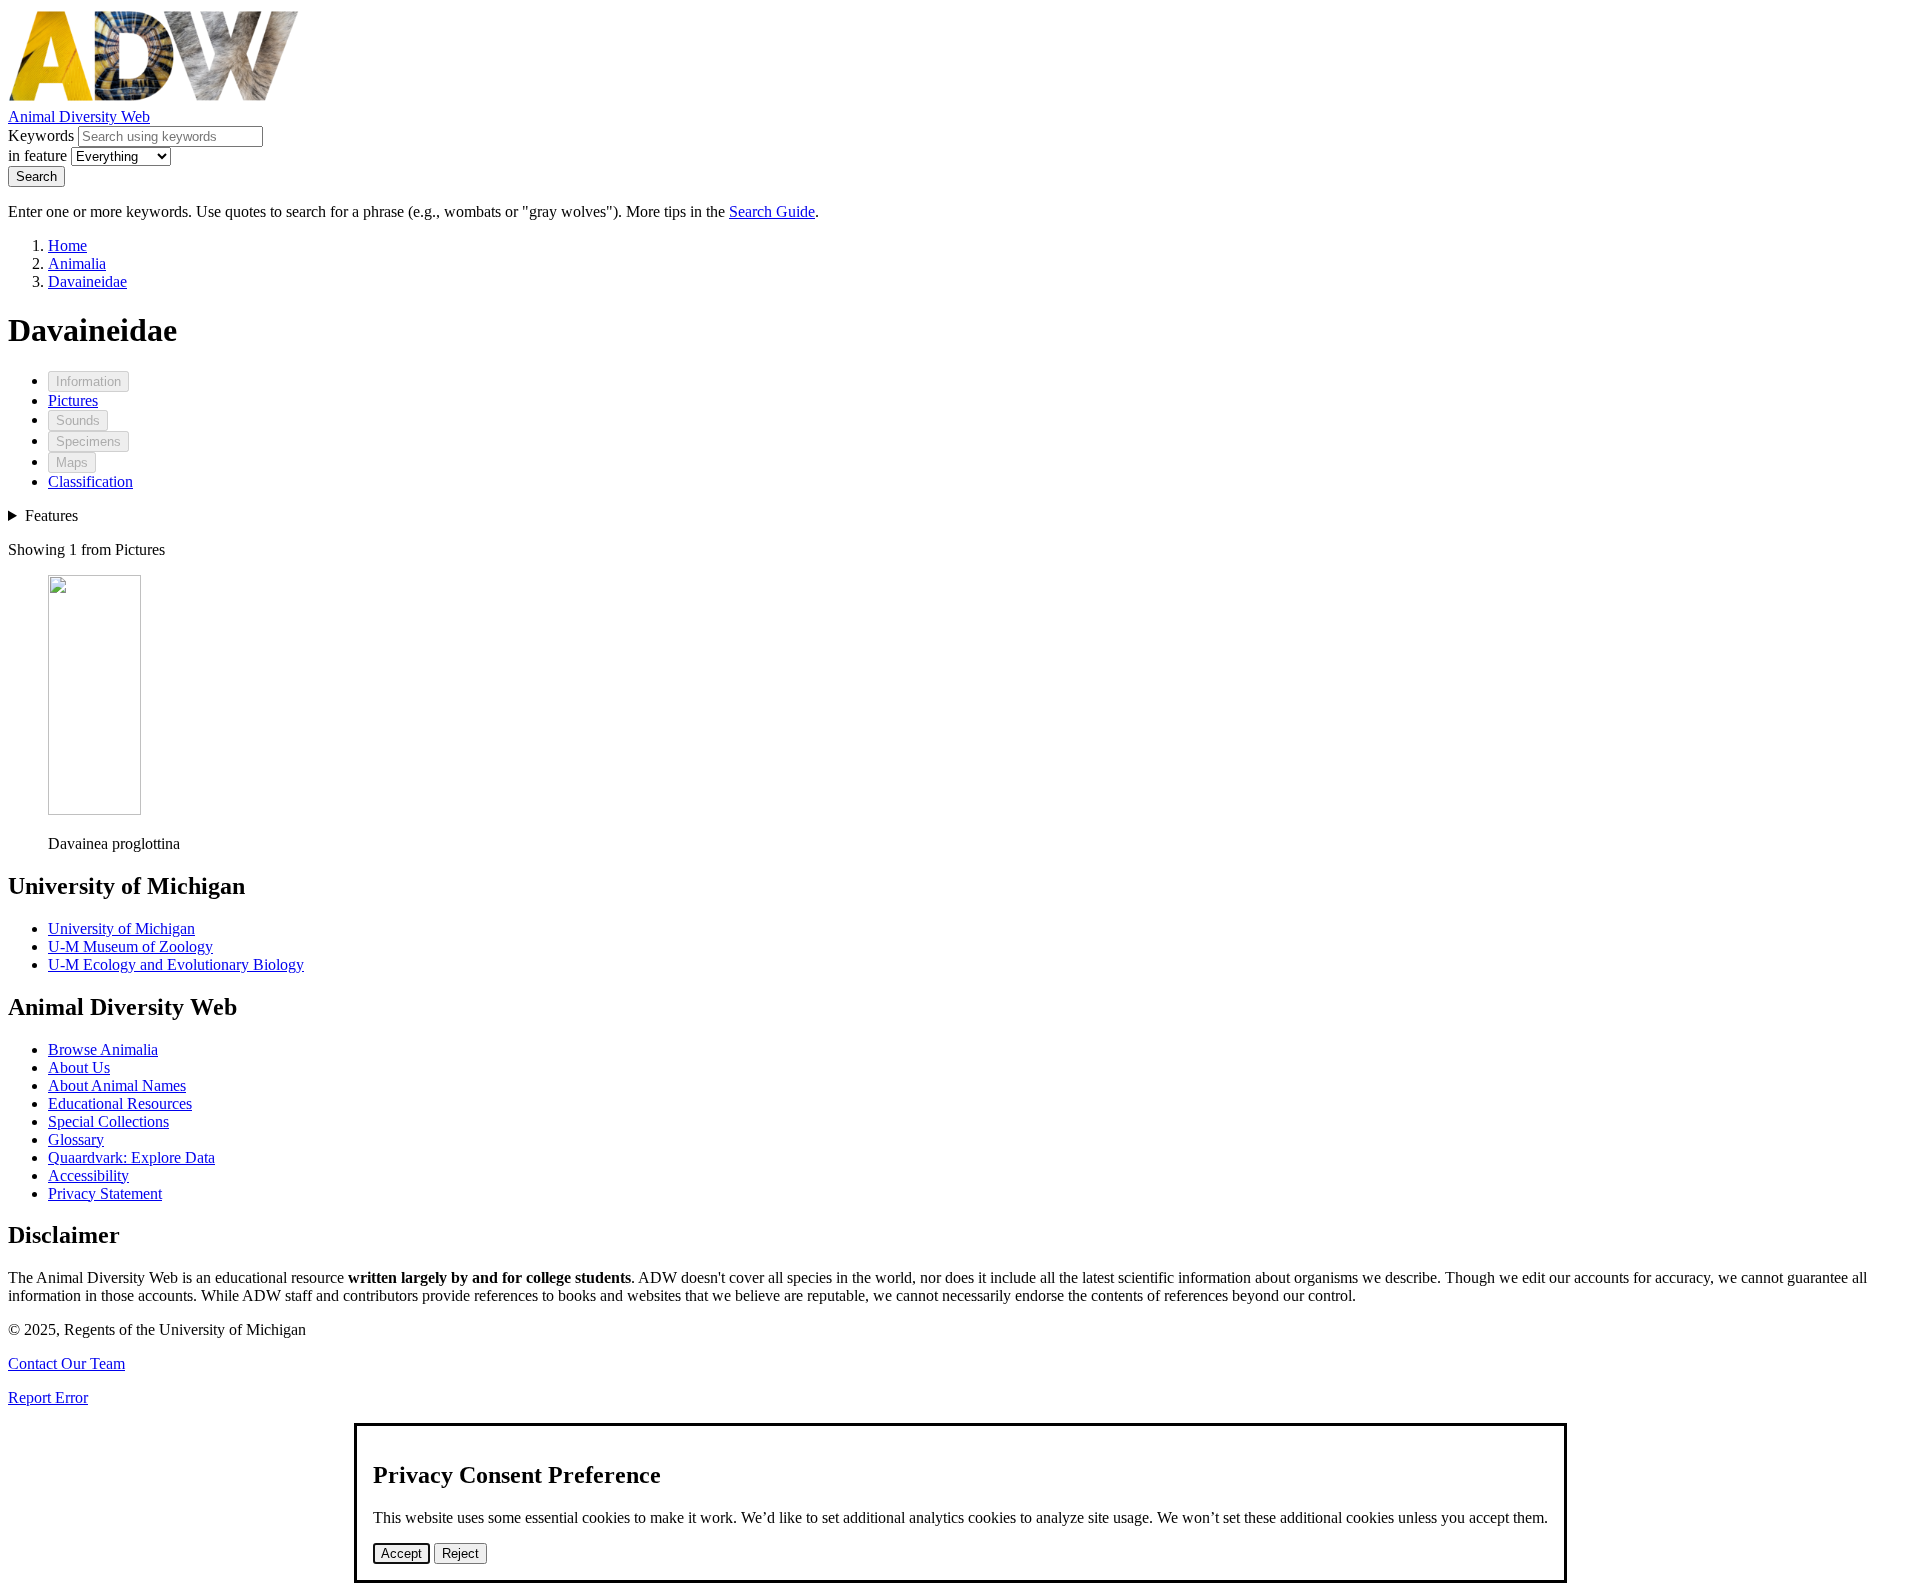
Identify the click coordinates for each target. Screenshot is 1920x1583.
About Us (79, 1067)
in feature (37, 155)
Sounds (78, 420)
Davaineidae (87, 281)
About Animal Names (117, 1085)
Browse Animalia (103, 1049)
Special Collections (108, 1121)
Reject (460, 1553)
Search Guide (772, 211)
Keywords (41, 135)
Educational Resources (120, 1103)
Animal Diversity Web (79, 116)
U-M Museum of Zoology (130, 946)
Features (51, 515)
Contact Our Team (66, 1363)
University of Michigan (121, 928)
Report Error (48, 1397)
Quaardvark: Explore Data (131, 1157)
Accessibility (88, 1175)
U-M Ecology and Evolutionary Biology (176, 964)
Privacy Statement (105, 1193)
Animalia (77, 263)
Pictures (73, 400)
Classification (90, 481)
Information (88, 381)
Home (67, 245)
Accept (401, 1553)
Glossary (76, 1139)
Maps (72, 462)
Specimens (88, 441)
